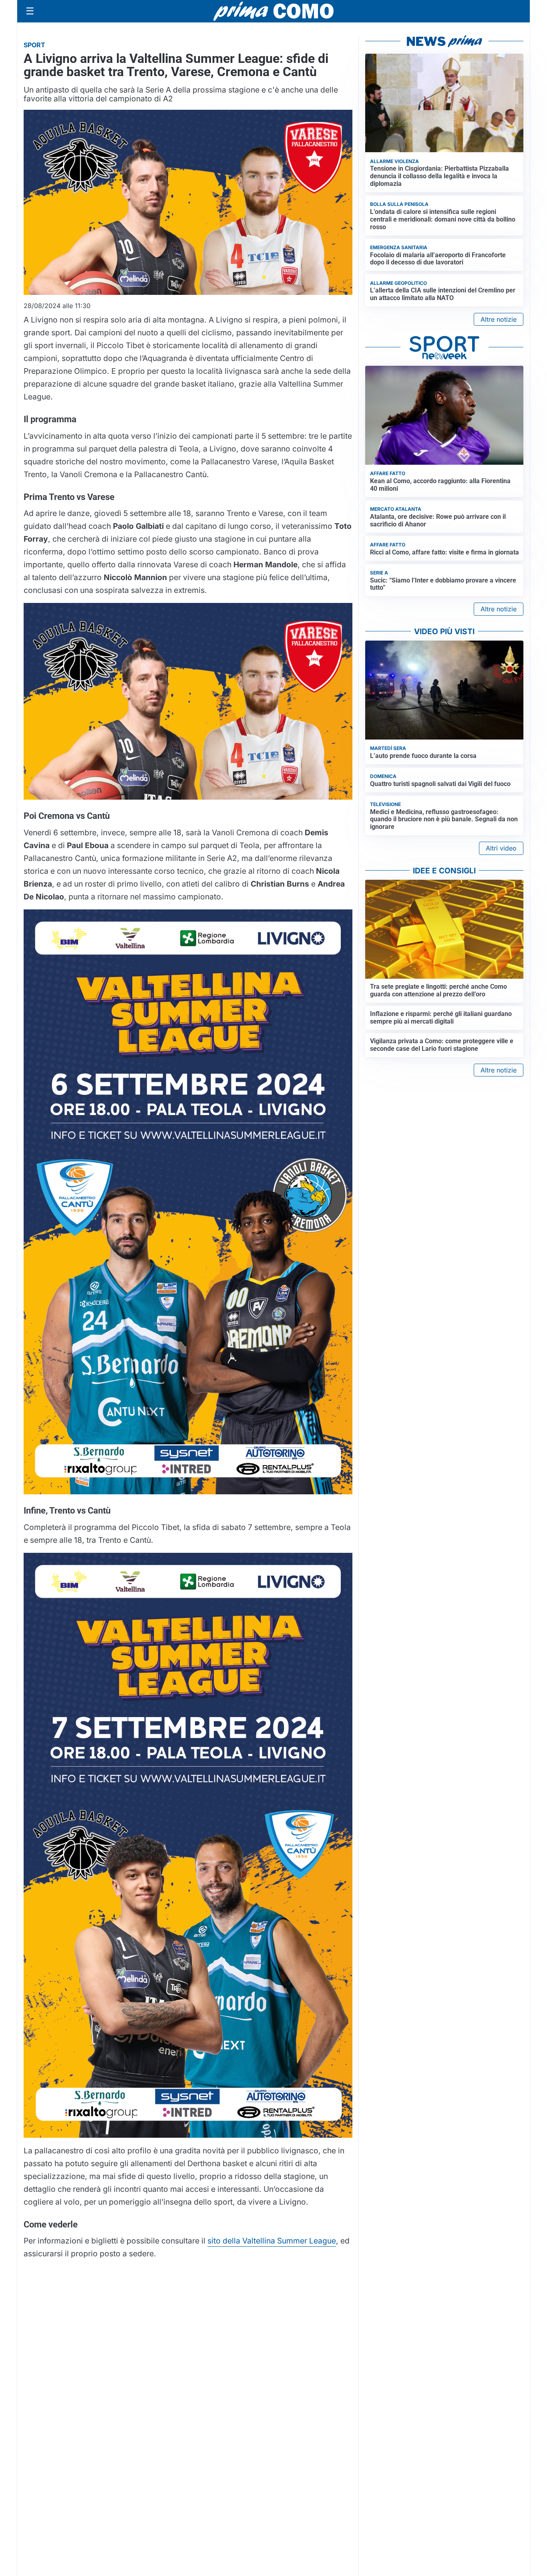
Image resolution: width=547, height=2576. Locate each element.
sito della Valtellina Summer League (272, 2241)
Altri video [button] (501, 848)
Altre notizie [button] (499, 319)
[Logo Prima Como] (273, 11)
